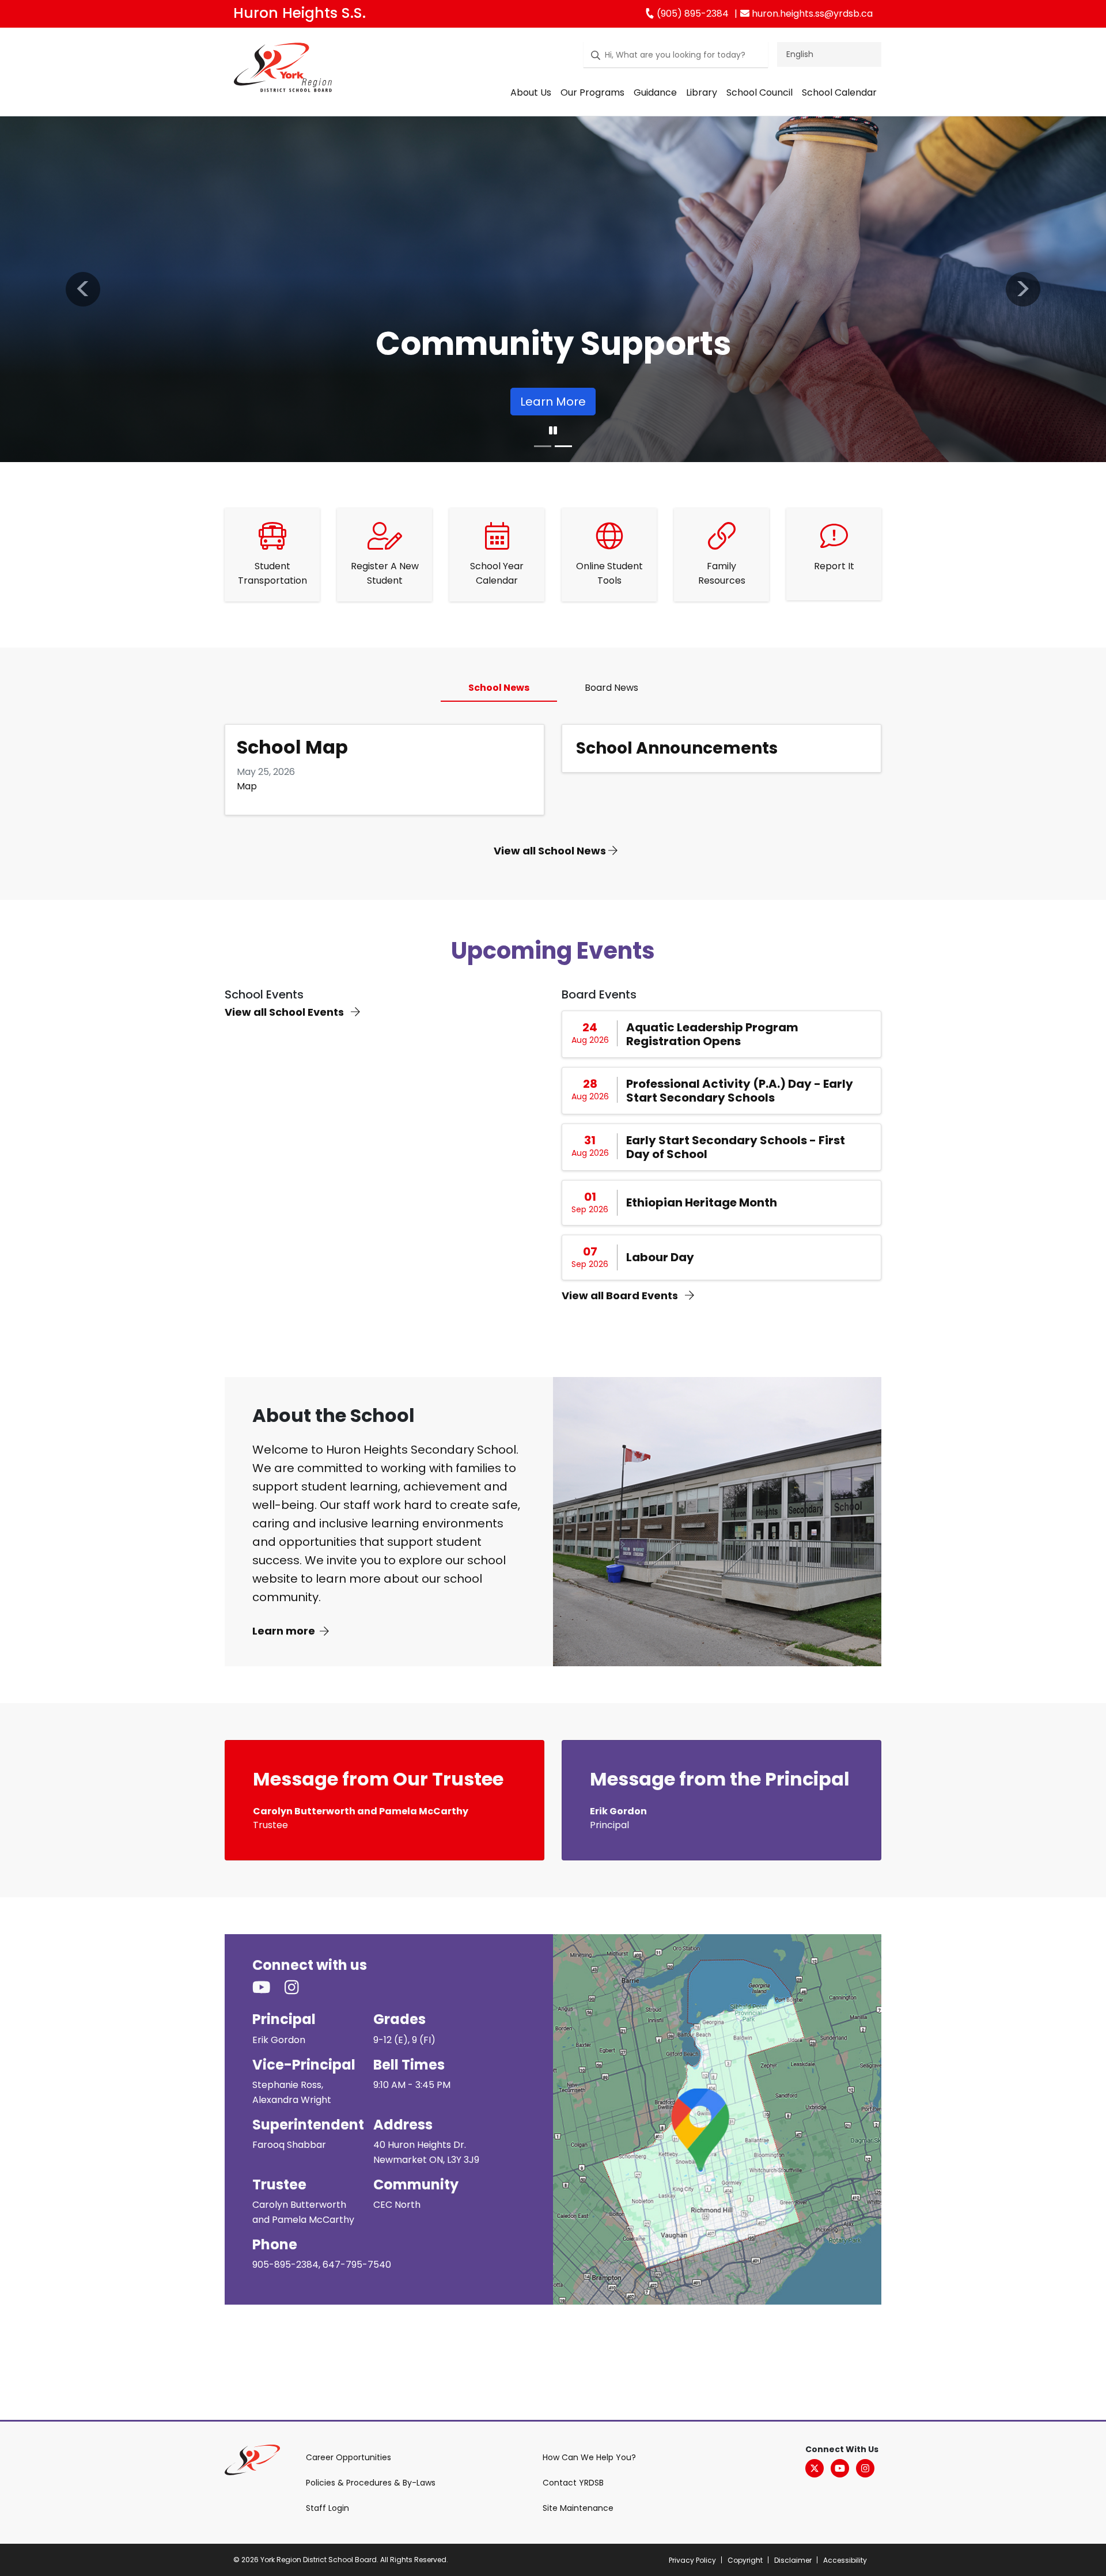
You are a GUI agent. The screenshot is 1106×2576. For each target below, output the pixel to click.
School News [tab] (499, 688)
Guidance (655, 92)
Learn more (284, 1631)
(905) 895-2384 (692, 14)
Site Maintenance (578, 2508)
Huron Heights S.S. (300, 13)
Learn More (553, 402)
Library (702, 92)
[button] (83, 289)
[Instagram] (865, 2468)
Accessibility (845, 2560)
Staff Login (327, 2508)
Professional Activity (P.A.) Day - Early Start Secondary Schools (740, 1091)
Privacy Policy (692, 2560)
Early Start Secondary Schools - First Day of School (736, 1147)
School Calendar (839, 92)
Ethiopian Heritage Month (702, 1202)
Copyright (745, 2560)
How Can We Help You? (589, 2457)
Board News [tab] (611, 688)
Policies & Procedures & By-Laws (371, 2483)
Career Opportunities (349, 2457)
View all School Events (285, 1012)
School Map (292, 747)
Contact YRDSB (573, 2483)
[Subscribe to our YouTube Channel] (268, 1988)
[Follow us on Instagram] (299, 1988)
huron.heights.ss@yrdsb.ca (811, 14)
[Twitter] (815, 2468)
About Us (531, 92)
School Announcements (677, 748)
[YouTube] (840, 2468)
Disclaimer (793, 2560)
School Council (760, 92)
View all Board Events (621, 1295)
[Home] (283, 70)
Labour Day (660, 1257)
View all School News (551, 851)
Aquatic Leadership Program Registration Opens (712, 1034)
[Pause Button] (553, 431)
